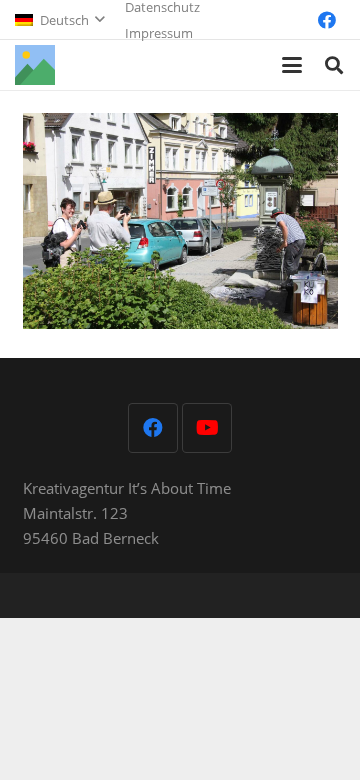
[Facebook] (327, 20)
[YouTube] (207, 428)
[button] (59, 20)
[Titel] (35, 65)
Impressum (159, 33)
